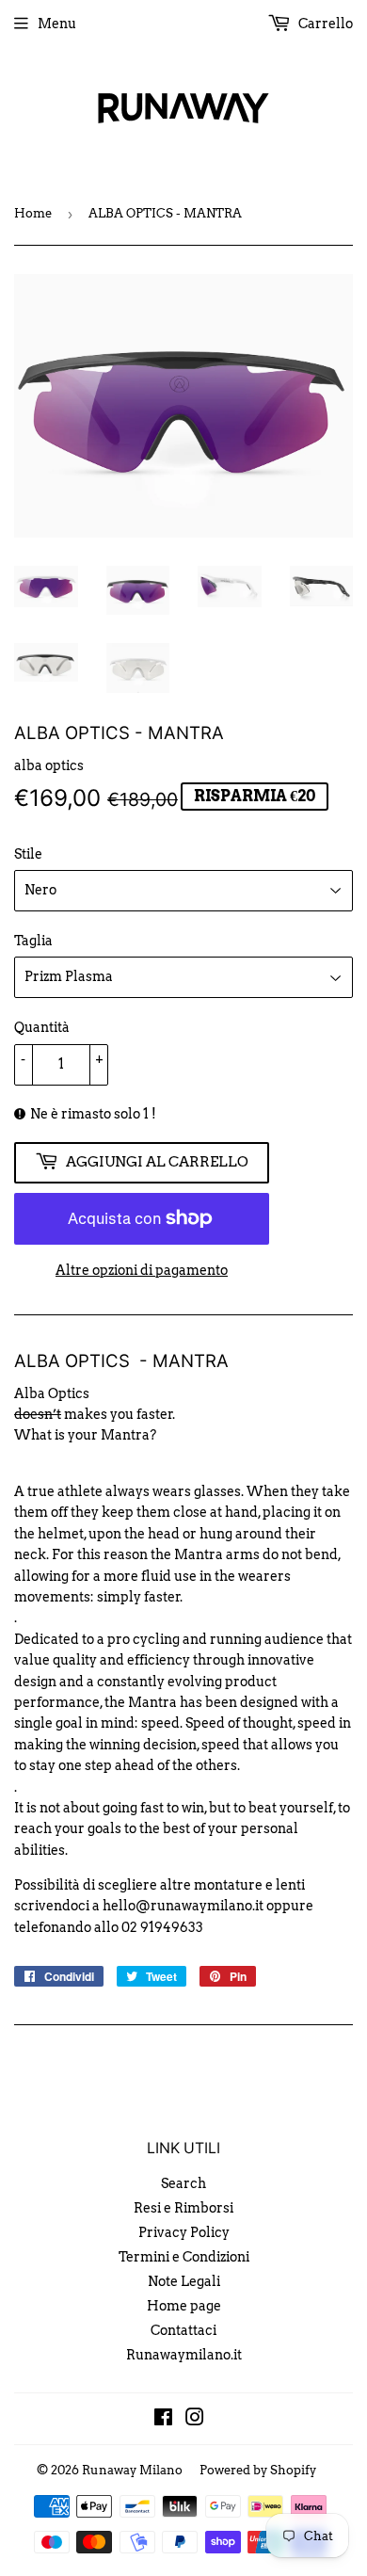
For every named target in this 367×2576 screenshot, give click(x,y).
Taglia (33, 941)
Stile (28, 854)
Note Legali (184, 2281)
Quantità (42, 1027)
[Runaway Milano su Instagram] (195, 2420)
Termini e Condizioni (184, 2257)
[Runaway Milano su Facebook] (163, 2420)
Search (183, 2183)
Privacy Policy (184, 2232)
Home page (184, 2306)
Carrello (324, 24)
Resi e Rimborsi (183, 2208)
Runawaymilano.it (184, 2355)
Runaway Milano (132, 2470)
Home (33, 213)
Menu (57, 24)
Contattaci (183, 2330)
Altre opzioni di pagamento (142, 1270)
